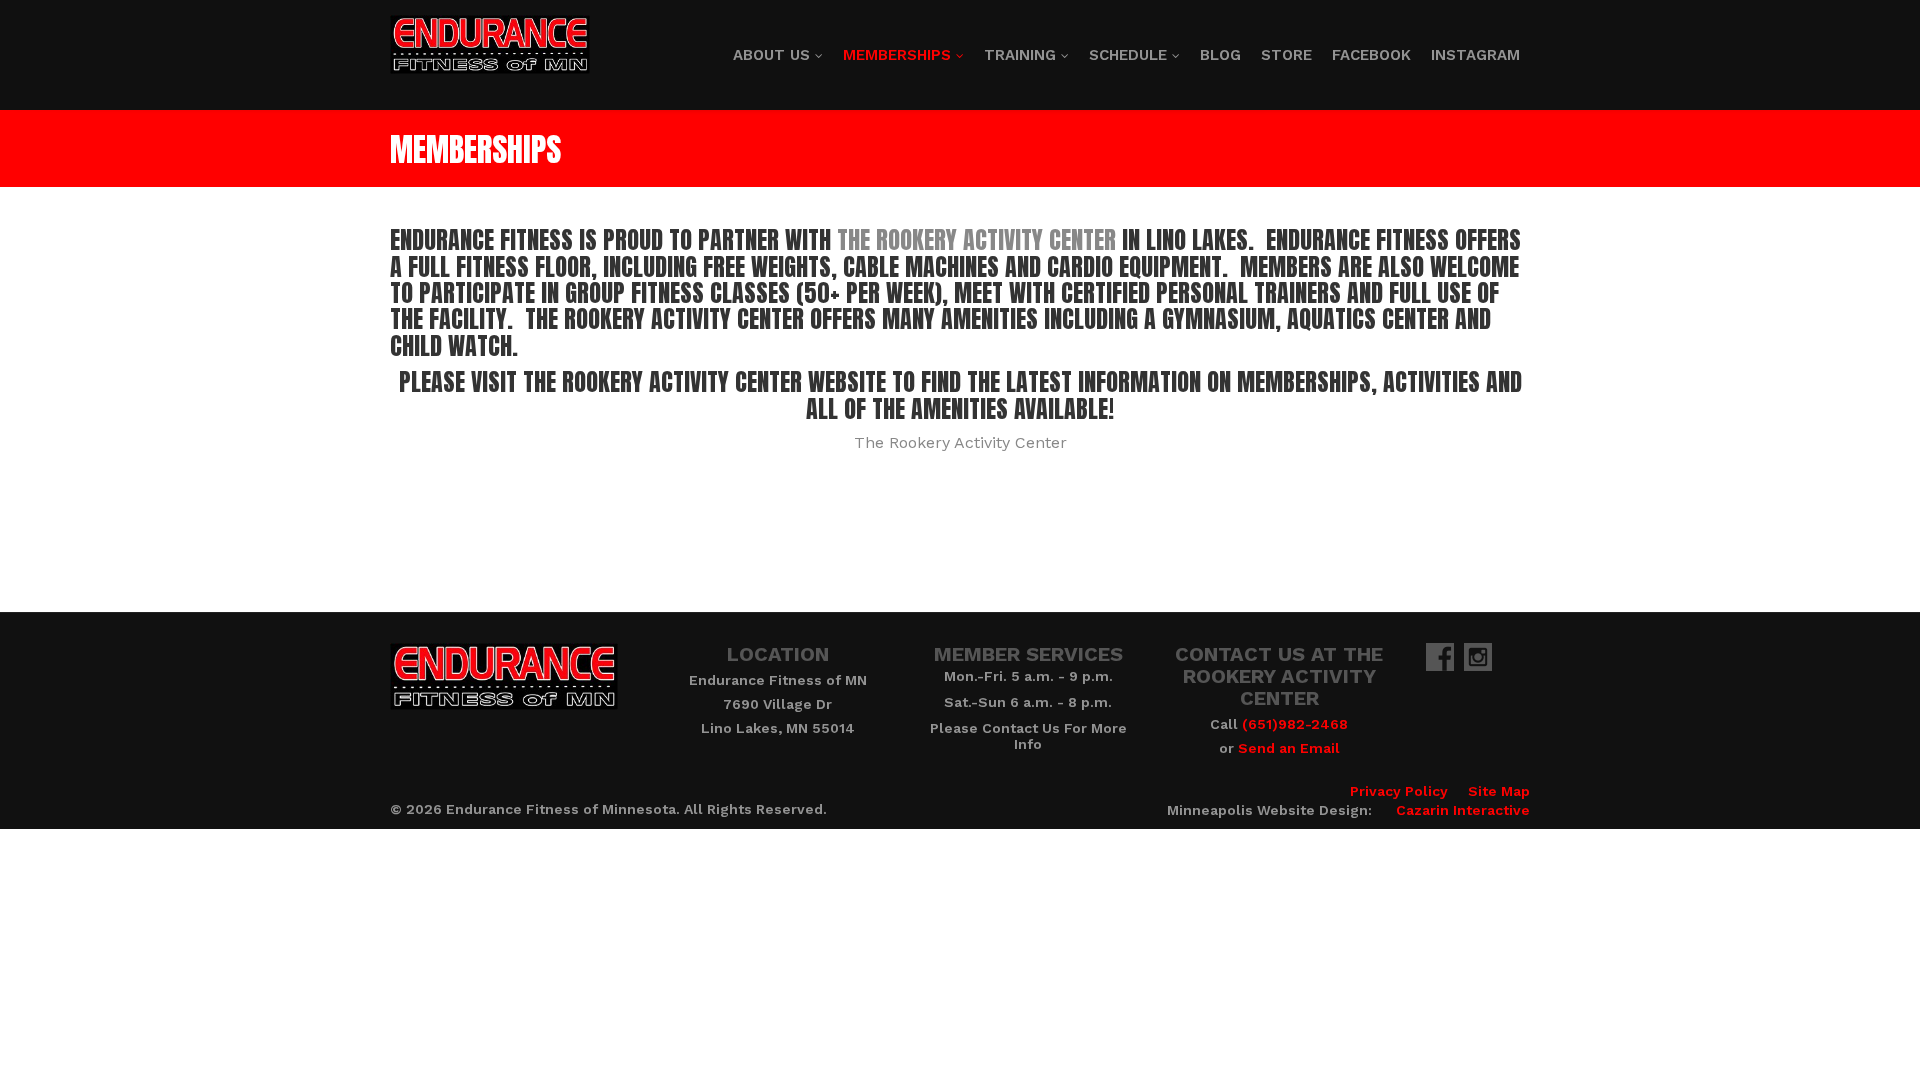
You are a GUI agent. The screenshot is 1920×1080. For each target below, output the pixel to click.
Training (1020, 55)
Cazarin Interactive (1463, 810)
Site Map (1499, 791)
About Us (771, 55)
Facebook (1371, 55)
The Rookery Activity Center (976, 240)
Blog (1220, 55)
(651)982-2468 (1295, 724)
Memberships (897, 55)
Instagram (1475, 55)
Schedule (1128, 55)
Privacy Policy (1399, 791)
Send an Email (1289, 748)
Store (1286, 55)
